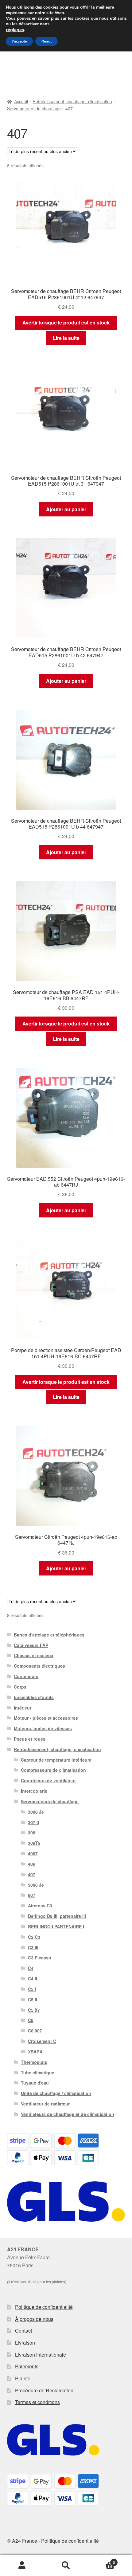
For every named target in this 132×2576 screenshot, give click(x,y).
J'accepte (19, 41)
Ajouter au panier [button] (66, 509)
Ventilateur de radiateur (45, 2104)
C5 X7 (34, 2010)
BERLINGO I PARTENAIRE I (56, 1926)
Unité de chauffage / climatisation (56, 2093)
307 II (33, 1822)
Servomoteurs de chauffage (34, 108)
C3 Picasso (40, 1958)
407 (32, 1874)
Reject (47, 41)
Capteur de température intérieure (56, 1760)
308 (32, 1832)
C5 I (32, 1989)
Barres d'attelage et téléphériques (49, 1635)
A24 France (25, 2541)
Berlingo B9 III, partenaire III (57, 1916)
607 (32, 1895)
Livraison (25, 2343)
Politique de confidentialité (44, 2307)
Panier (102, 2560)
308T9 (34, 1843)
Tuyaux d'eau (35, 2083)
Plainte (23, 2378)
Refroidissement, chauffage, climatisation (72, 101)
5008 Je (36, 1885)
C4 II (33, 1979)
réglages (15, 30)
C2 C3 (34, 1937)
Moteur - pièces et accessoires (46, 1718)
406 (32, 1864)
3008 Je (36, 1812)
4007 (33, 1853)
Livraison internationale (41, 2355)
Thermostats (34, 2062)
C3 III (33, 1947)
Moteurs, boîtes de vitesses (43, 1728)
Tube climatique (38, 2073)
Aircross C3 (40, 1906)
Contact (23, 2331)
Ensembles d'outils (34, 1697)
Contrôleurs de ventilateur (48, 1780)
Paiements (27, 2366)
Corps (20, 1687)
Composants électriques (39, 1666)
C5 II (33, 1999)
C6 (31, 2020)
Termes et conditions (37, 2402)
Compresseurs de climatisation (53, 1770)
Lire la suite (66, 338)
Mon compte (22, 2566)
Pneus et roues (30, 1739)
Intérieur (23, 1708)
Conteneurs (26, 1676)
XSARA (35, 2052)
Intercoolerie (34, 1791)
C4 (31, 1968)
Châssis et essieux (34, 1655)
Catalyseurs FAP (31, 1645)
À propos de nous (34, 2319)
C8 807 (35, 2031)
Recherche (66, 2566)
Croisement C (42, 2041)
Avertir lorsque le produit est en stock (66, 322)
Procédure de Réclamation (44, 2390)
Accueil (21, 101)
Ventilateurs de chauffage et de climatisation (68, 2114)
